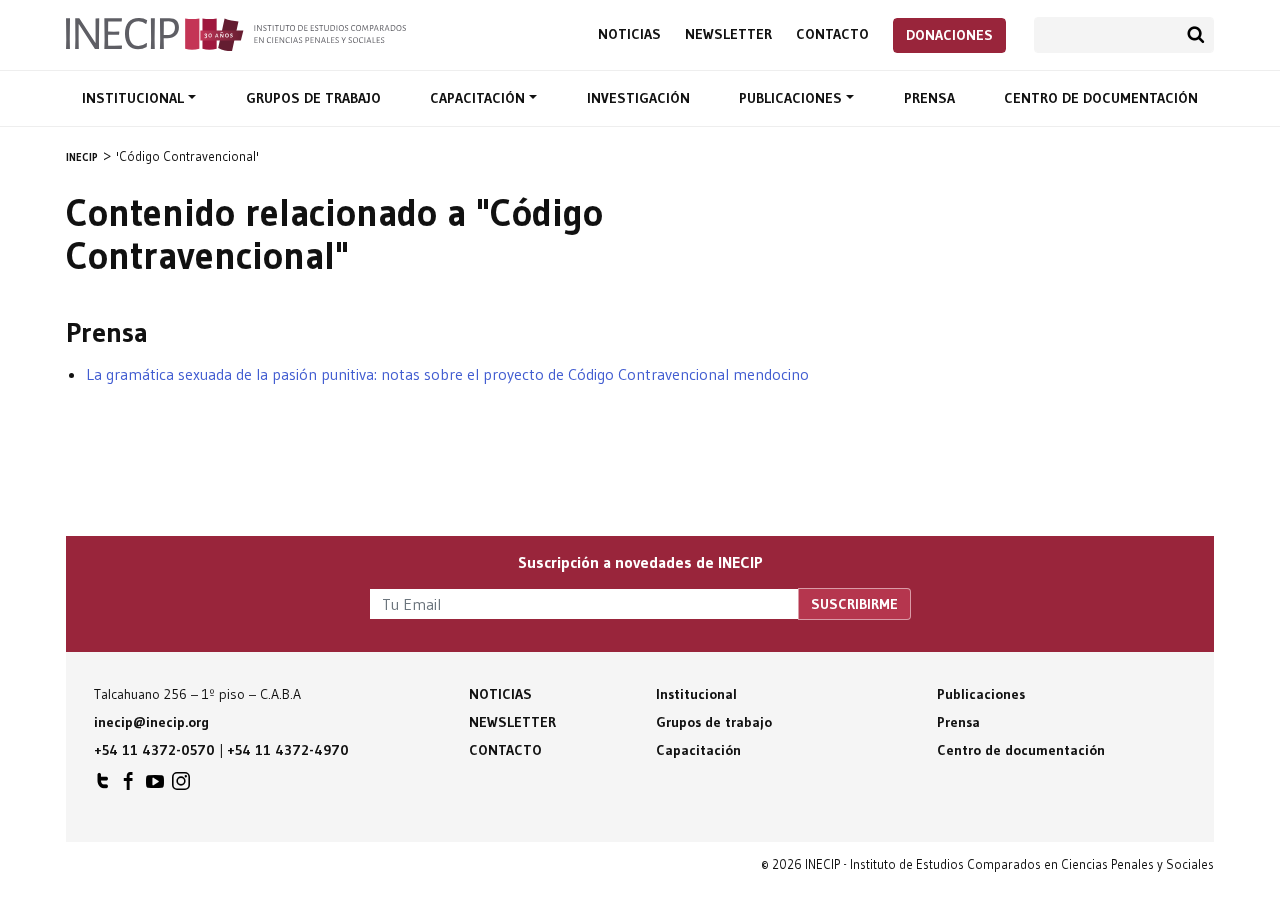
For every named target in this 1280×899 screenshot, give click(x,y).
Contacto (832, 34)
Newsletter (728, 34)
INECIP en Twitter (103, 786)
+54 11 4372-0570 (154, 750)
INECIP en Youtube (155, 786)
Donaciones (949, 35)
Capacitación (479, 98)
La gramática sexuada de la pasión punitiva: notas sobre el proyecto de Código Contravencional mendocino (447, 374)
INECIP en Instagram (181, 786)
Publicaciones (792, 98)
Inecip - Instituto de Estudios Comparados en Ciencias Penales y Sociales (236, 33)
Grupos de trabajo (313, 98)
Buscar (1196, 35)
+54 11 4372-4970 (288, 750)
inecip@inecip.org (151, 722)
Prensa (929, 98)
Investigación (638, 98)
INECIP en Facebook (129, 786)
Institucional (135, 98)
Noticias (629, 34)
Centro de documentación (1101, 98)
